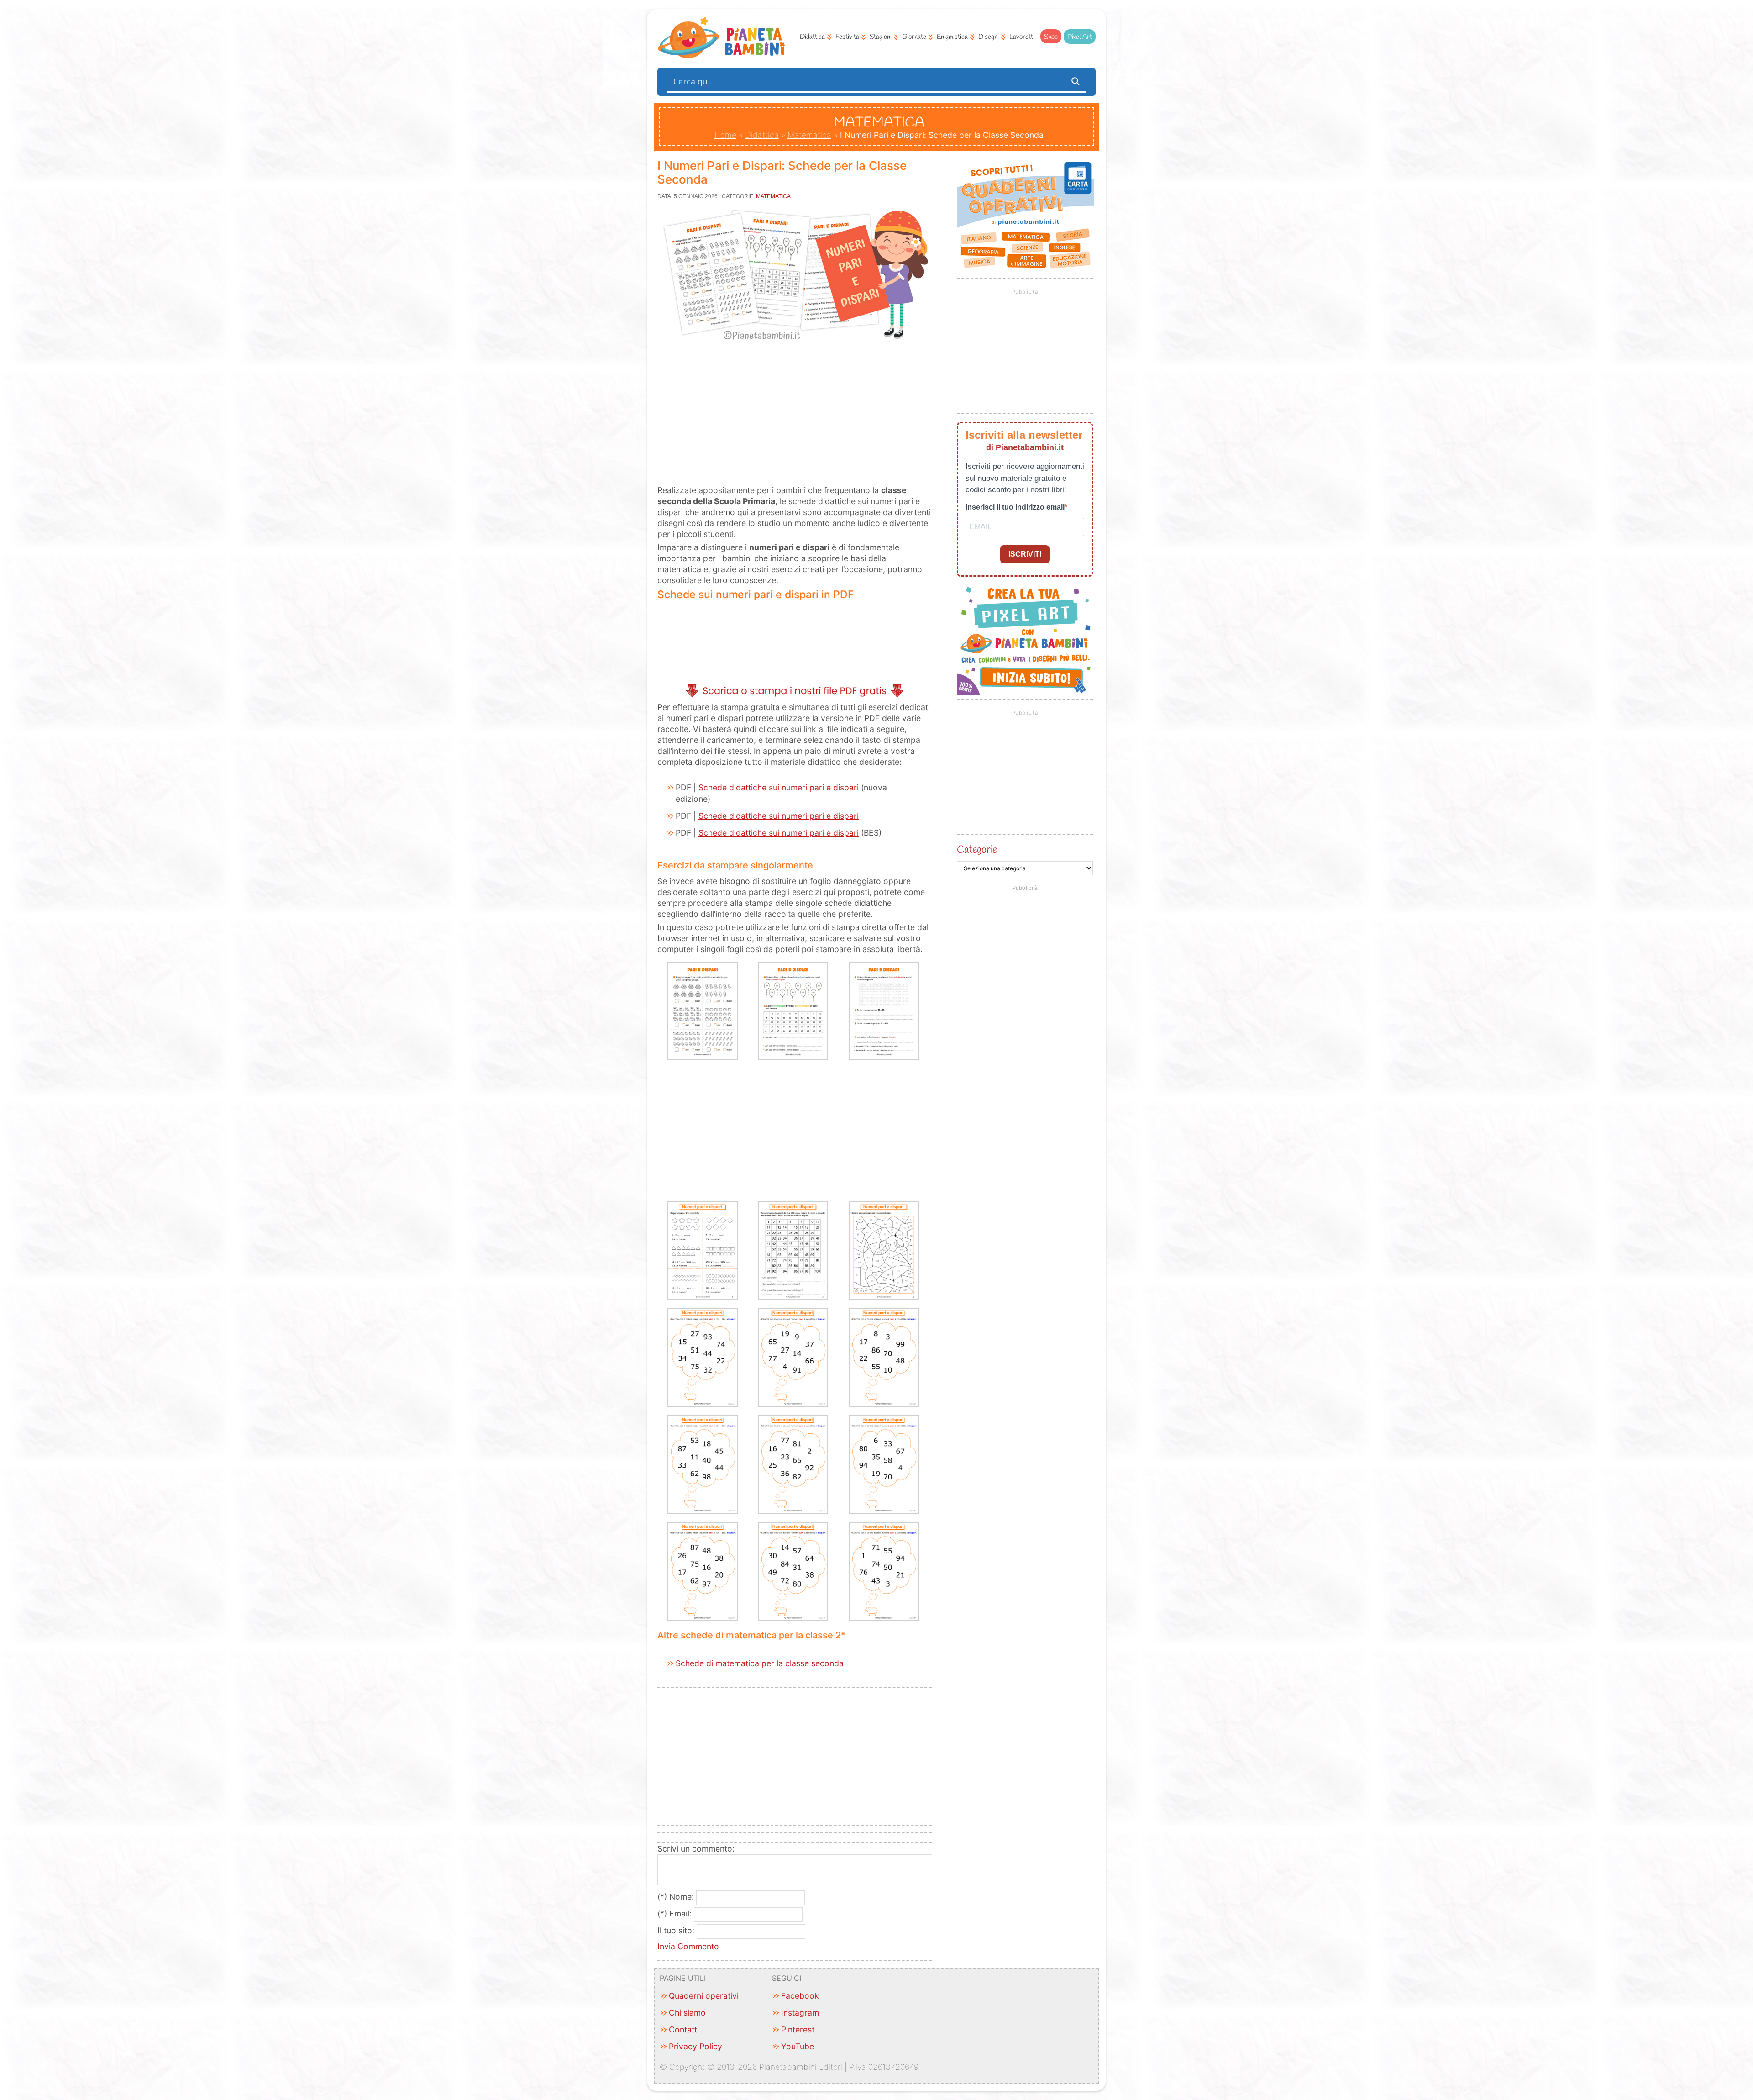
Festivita (847, 37)
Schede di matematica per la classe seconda (760, 1663)
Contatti (684, 2029)
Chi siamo (687, 2013)
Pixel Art (1080, 37)
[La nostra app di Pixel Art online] (1025, 692)
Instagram (800, 2013)
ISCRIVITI (1025, 554)
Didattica (812, 37)
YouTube (798, 2046)
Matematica (809, 135)
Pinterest (798, 2029)
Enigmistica (952, 37)
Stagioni (881, 37)
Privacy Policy (695, 2046)
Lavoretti (1022, 37)
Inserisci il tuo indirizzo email (1015, 507)
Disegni (989, 37)
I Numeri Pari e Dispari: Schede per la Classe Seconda (782, 172)
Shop (1051, 37)
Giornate (914, 37)
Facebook (800, 1996)
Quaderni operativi (704, 1996)
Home (725, 135)
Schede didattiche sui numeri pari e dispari (779, 787)
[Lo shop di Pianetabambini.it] (1025, 216)
